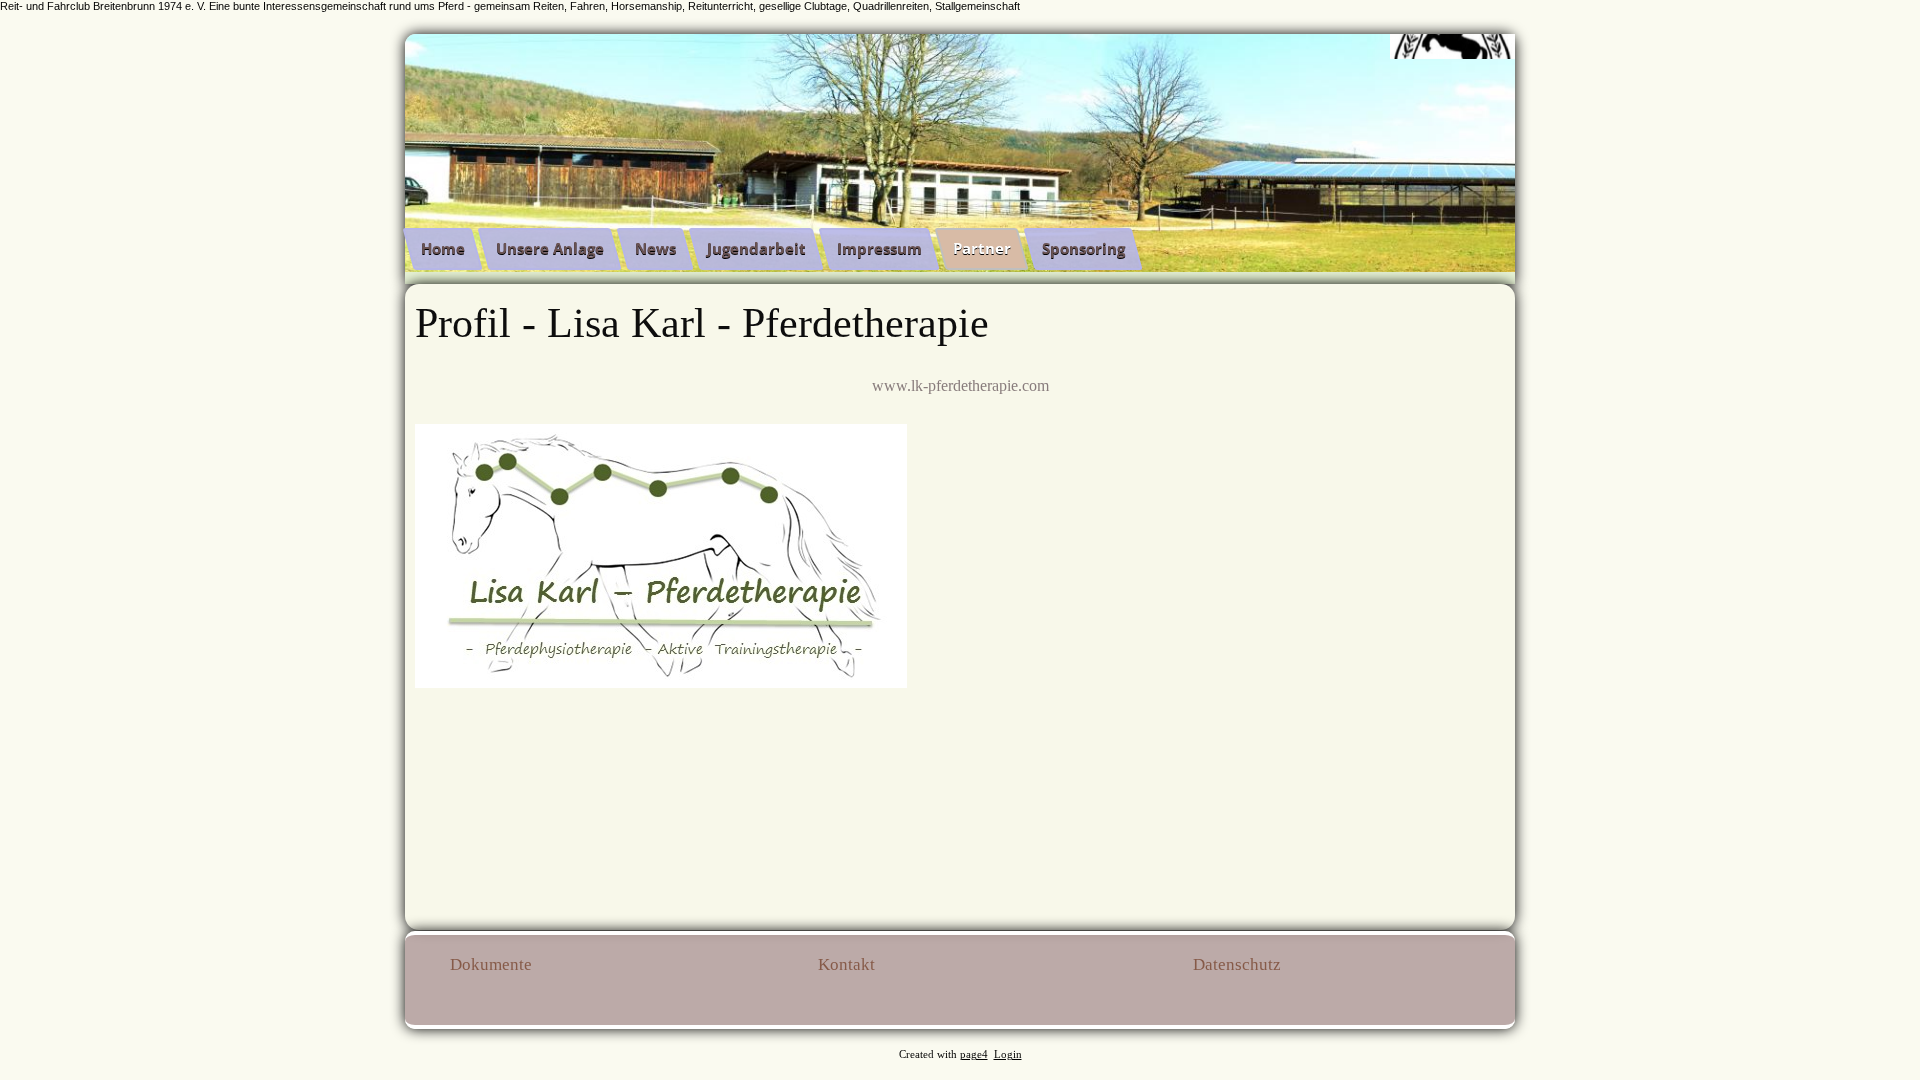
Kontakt (846, 964)
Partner (982, 248)
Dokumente (491, 964)
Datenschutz (1237, 964)
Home (443, 248)
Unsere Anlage (550, 248)
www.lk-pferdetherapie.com (960, 385)
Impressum (879, 248)
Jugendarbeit (756, 248)
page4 (974, 1054)
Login (1008, 1054)
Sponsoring (1083, 248)
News (655, 248)
